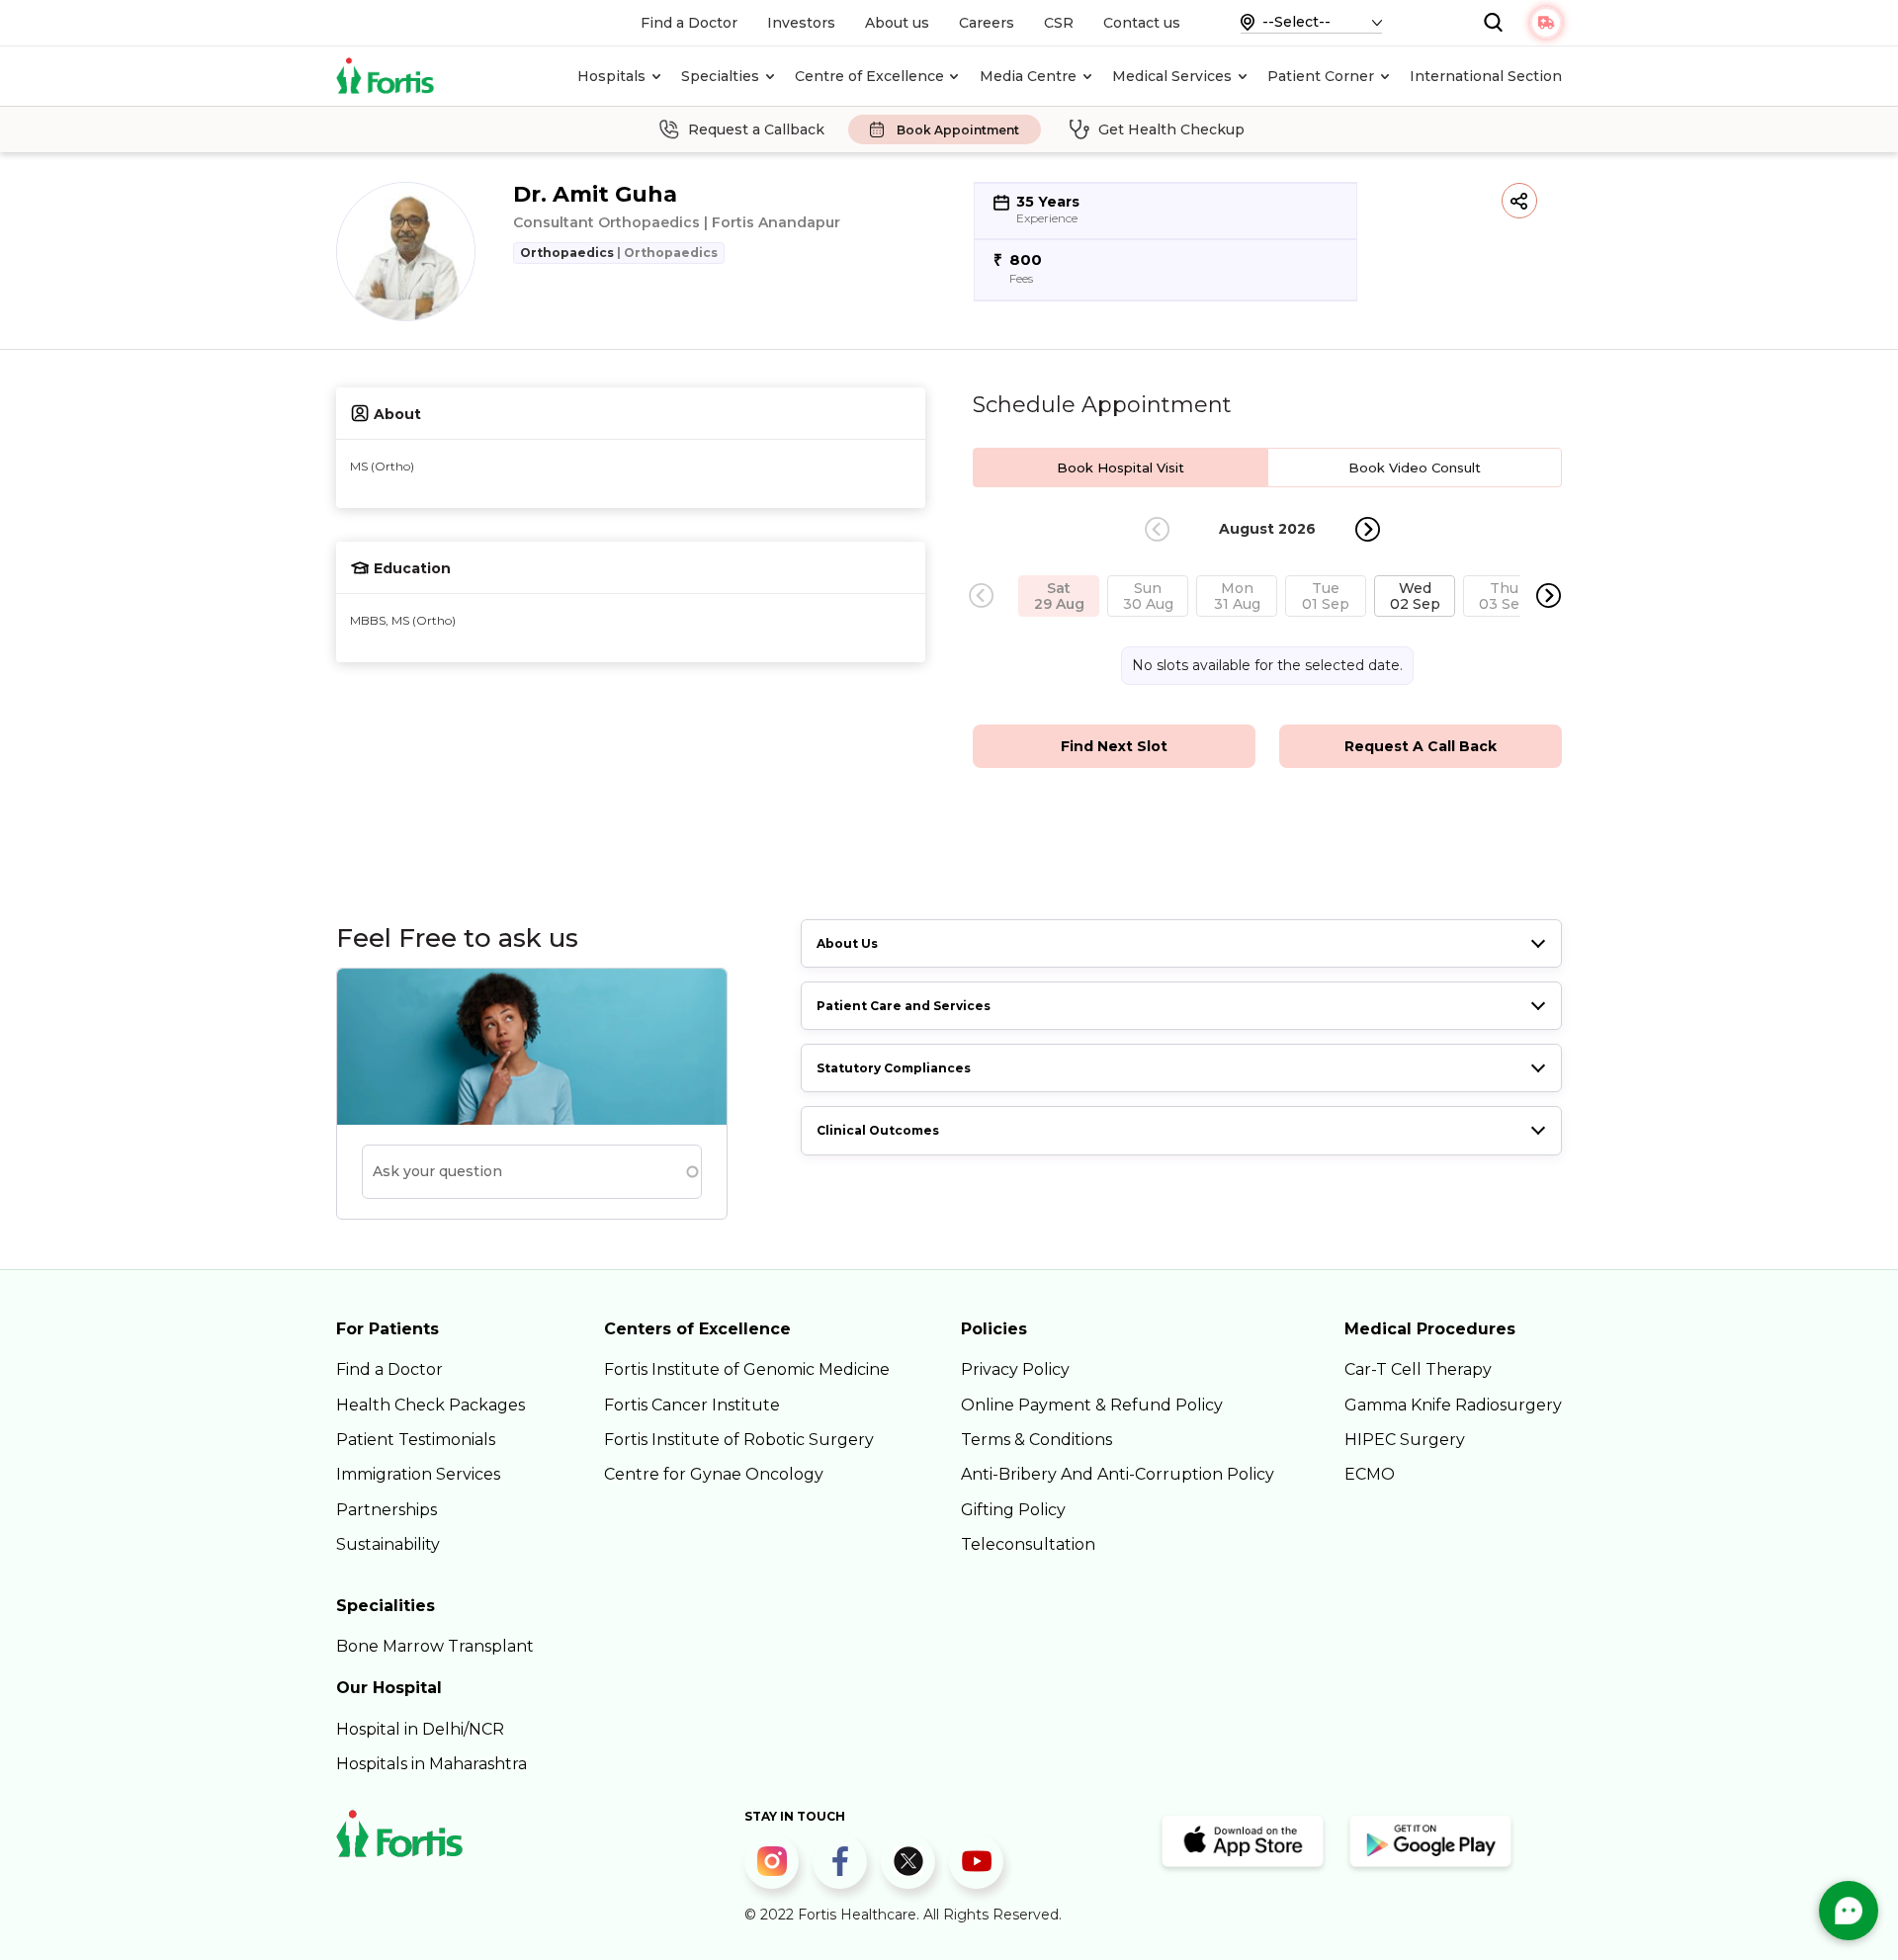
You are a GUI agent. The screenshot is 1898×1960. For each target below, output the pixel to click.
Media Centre (1028, 76)
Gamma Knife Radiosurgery (1453, 1405)
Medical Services (1172, 76)
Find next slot (1114, 746)
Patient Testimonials (416, 1440)
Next (1368, 529)
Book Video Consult (1415, 468)
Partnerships (387, 1510)
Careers (987, 23)
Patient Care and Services (904, 1006)
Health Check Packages (431, 1405)
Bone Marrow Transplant (435, 1646)
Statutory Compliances (894, 1068)
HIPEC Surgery (1405, 1440)
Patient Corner (1321, 76)
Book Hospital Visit (1121, 468)
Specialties (720, 76)
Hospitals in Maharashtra (431, 1764)
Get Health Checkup (1171, 129)
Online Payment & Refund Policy (1092, 1405)
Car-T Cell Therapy (1418, 1369)
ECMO (1370, 1474)
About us (897, 23)
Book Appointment (958, 130)
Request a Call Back (1421, 746)
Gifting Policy (1013, 1510)
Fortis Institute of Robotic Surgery (739, 1440)
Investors (801, 23)
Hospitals (611, 76)
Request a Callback (756, 129)
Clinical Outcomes (878, 1130)
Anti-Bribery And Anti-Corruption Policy (1118, 1474)
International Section (1486, 76)
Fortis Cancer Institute (692, 1405)
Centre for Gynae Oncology (714, 1474)
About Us (847, 943)
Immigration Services (418, 1474)
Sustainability (388, 1544)
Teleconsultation (1028, 1544)
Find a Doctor (689, 23)
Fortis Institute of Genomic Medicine (747, 1369)
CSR (1059, 23)
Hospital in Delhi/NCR (420, 1729)
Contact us (1142, 23)
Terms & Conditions (1036, 1440)
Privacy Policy (1015, 1369)
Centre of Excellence (869, 76)
